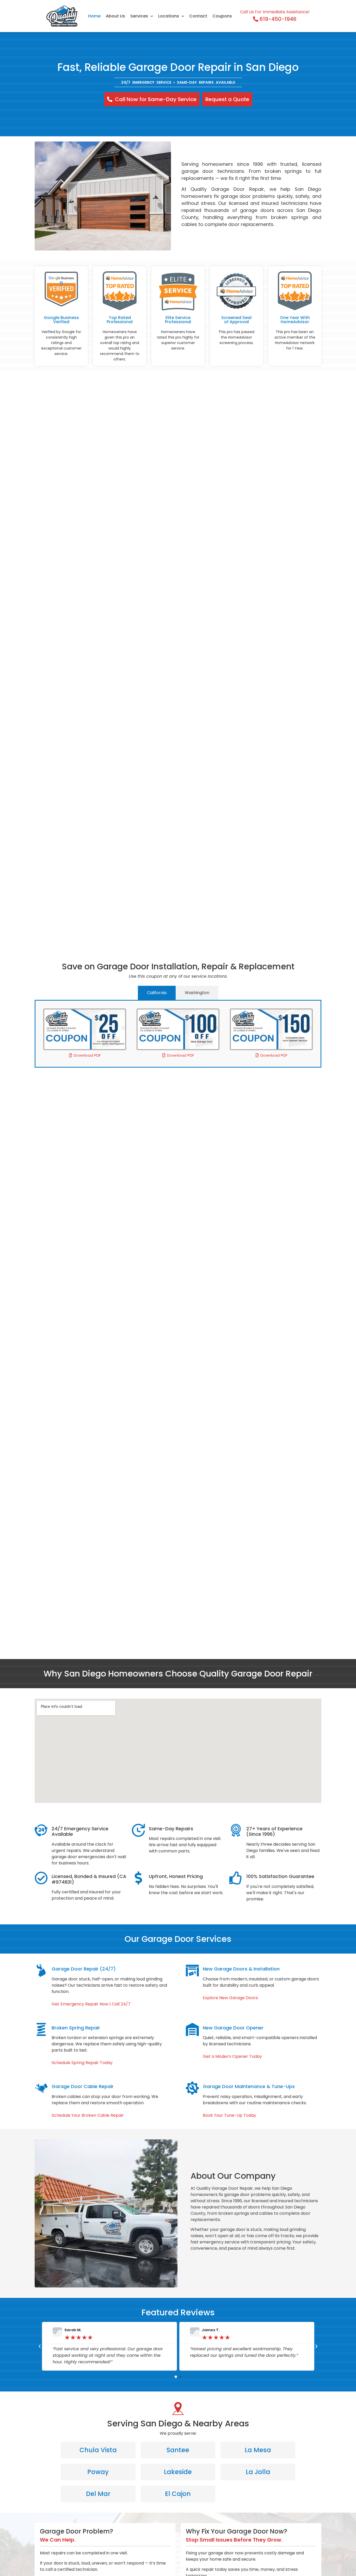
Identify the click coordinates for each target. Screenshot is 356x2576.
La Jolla (258, 2472)
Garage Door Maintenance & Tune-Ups (249, 2086)
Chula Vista (98, 2450)
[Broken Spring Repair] (41, 2029)
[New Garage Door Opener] (192, 2029)
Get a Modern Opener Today (232, 2056)
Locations (169, 16)
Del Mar (98, 2494)
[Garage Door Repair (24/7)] (41, 1971)
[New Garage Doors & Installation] (192, 1971)
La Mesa (258, 2450)
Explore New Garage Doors (230, 1998)
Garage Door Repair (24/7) (84, 1969)
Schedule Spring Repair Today (82, 2063)
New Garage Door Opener (233, 2028)
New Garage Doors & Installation (241, 1969)
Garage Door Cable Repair (83, 2086)
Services (139, 16)
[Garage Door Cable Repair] (41, 2088)
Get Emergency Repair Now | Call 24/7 (91, 2004)
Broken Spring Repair (76, 2028)
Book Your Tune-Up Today (229, 2115)
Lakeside (178, 2472)
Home (94, 16)
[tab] (157, 993)
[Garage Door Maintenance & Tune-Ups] (192, 2088)
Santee (178, 2450)
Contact (198, 16)
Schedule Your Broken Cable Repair (88, 2115)
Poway (98, 2472)
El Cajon (178, 2494)
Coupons (222, 16)
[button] (40, 2346)
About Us (115, 16)
